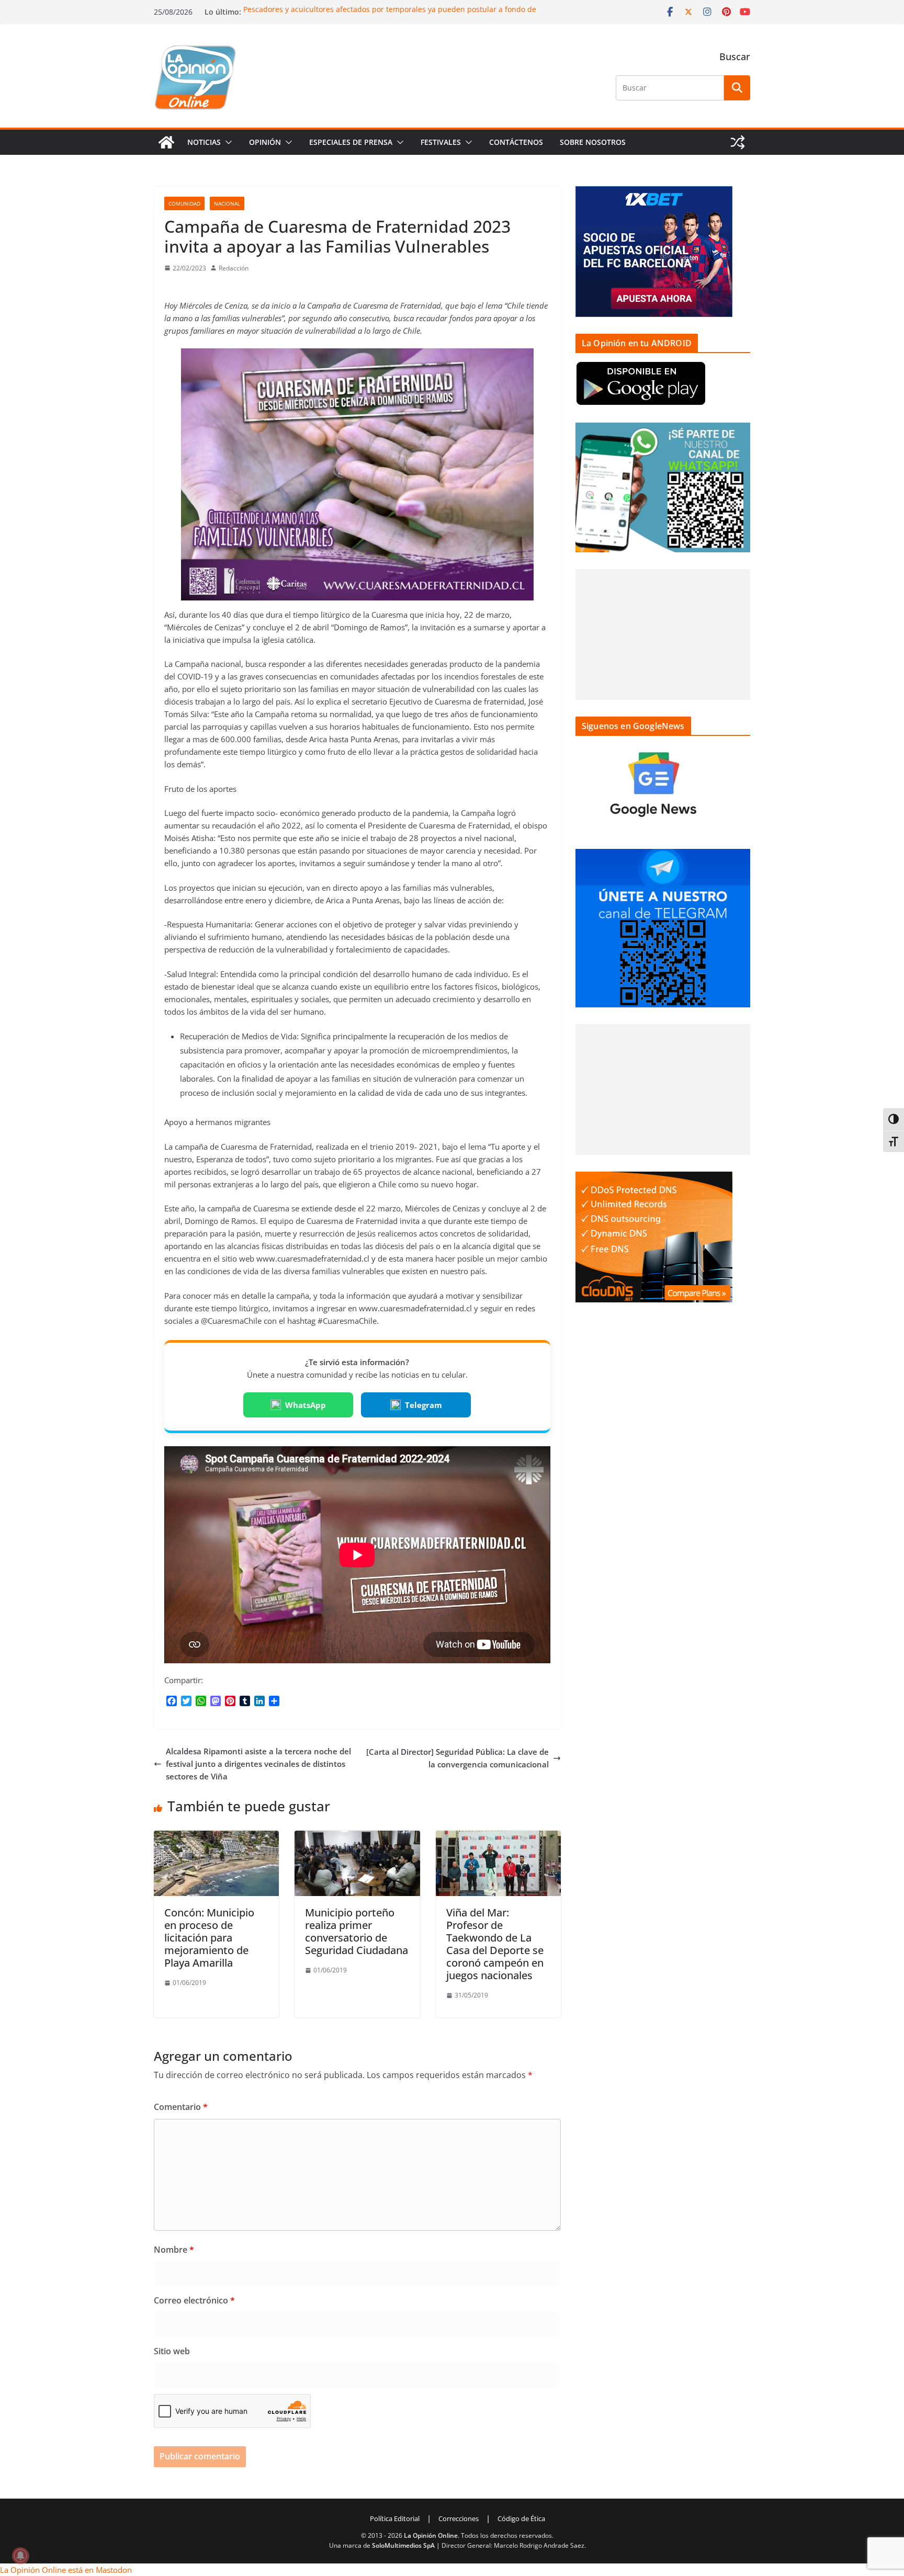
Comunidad (184, 203)
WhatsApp (306, 1405)
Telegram (423, 1405)
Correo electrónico (194, 2300)
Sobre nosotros (593, 142)
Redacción (234, 268)
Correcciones (459, 2518)
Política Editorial (395, 2518)
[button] (227, 142)
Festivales (441, 142)
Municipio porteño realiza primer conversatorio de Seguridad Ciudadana (357, 1931)
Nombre (174, 2250)
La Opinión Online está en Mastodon (66, 2570)
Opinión (265, 142)
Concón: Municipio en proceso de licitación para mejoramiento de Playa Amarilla (209, 1938)
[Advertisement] (663, 634)
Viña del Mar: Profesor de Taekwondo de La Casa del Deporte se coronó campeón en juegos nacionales (495, 1944)
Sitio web (172, 2351)
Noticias (204, 142)
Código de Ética (521, 2518)
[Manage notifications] (20, 2556)
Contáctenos (516, 142)
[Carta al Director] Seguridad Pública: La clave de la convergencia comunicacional (457, 1758)
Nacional (227, 203)
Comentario (181, 2107)
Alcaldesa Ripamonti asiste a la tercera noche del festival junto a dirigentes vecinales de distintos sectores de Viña (258, 1764)
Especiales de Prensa (351, 142)
